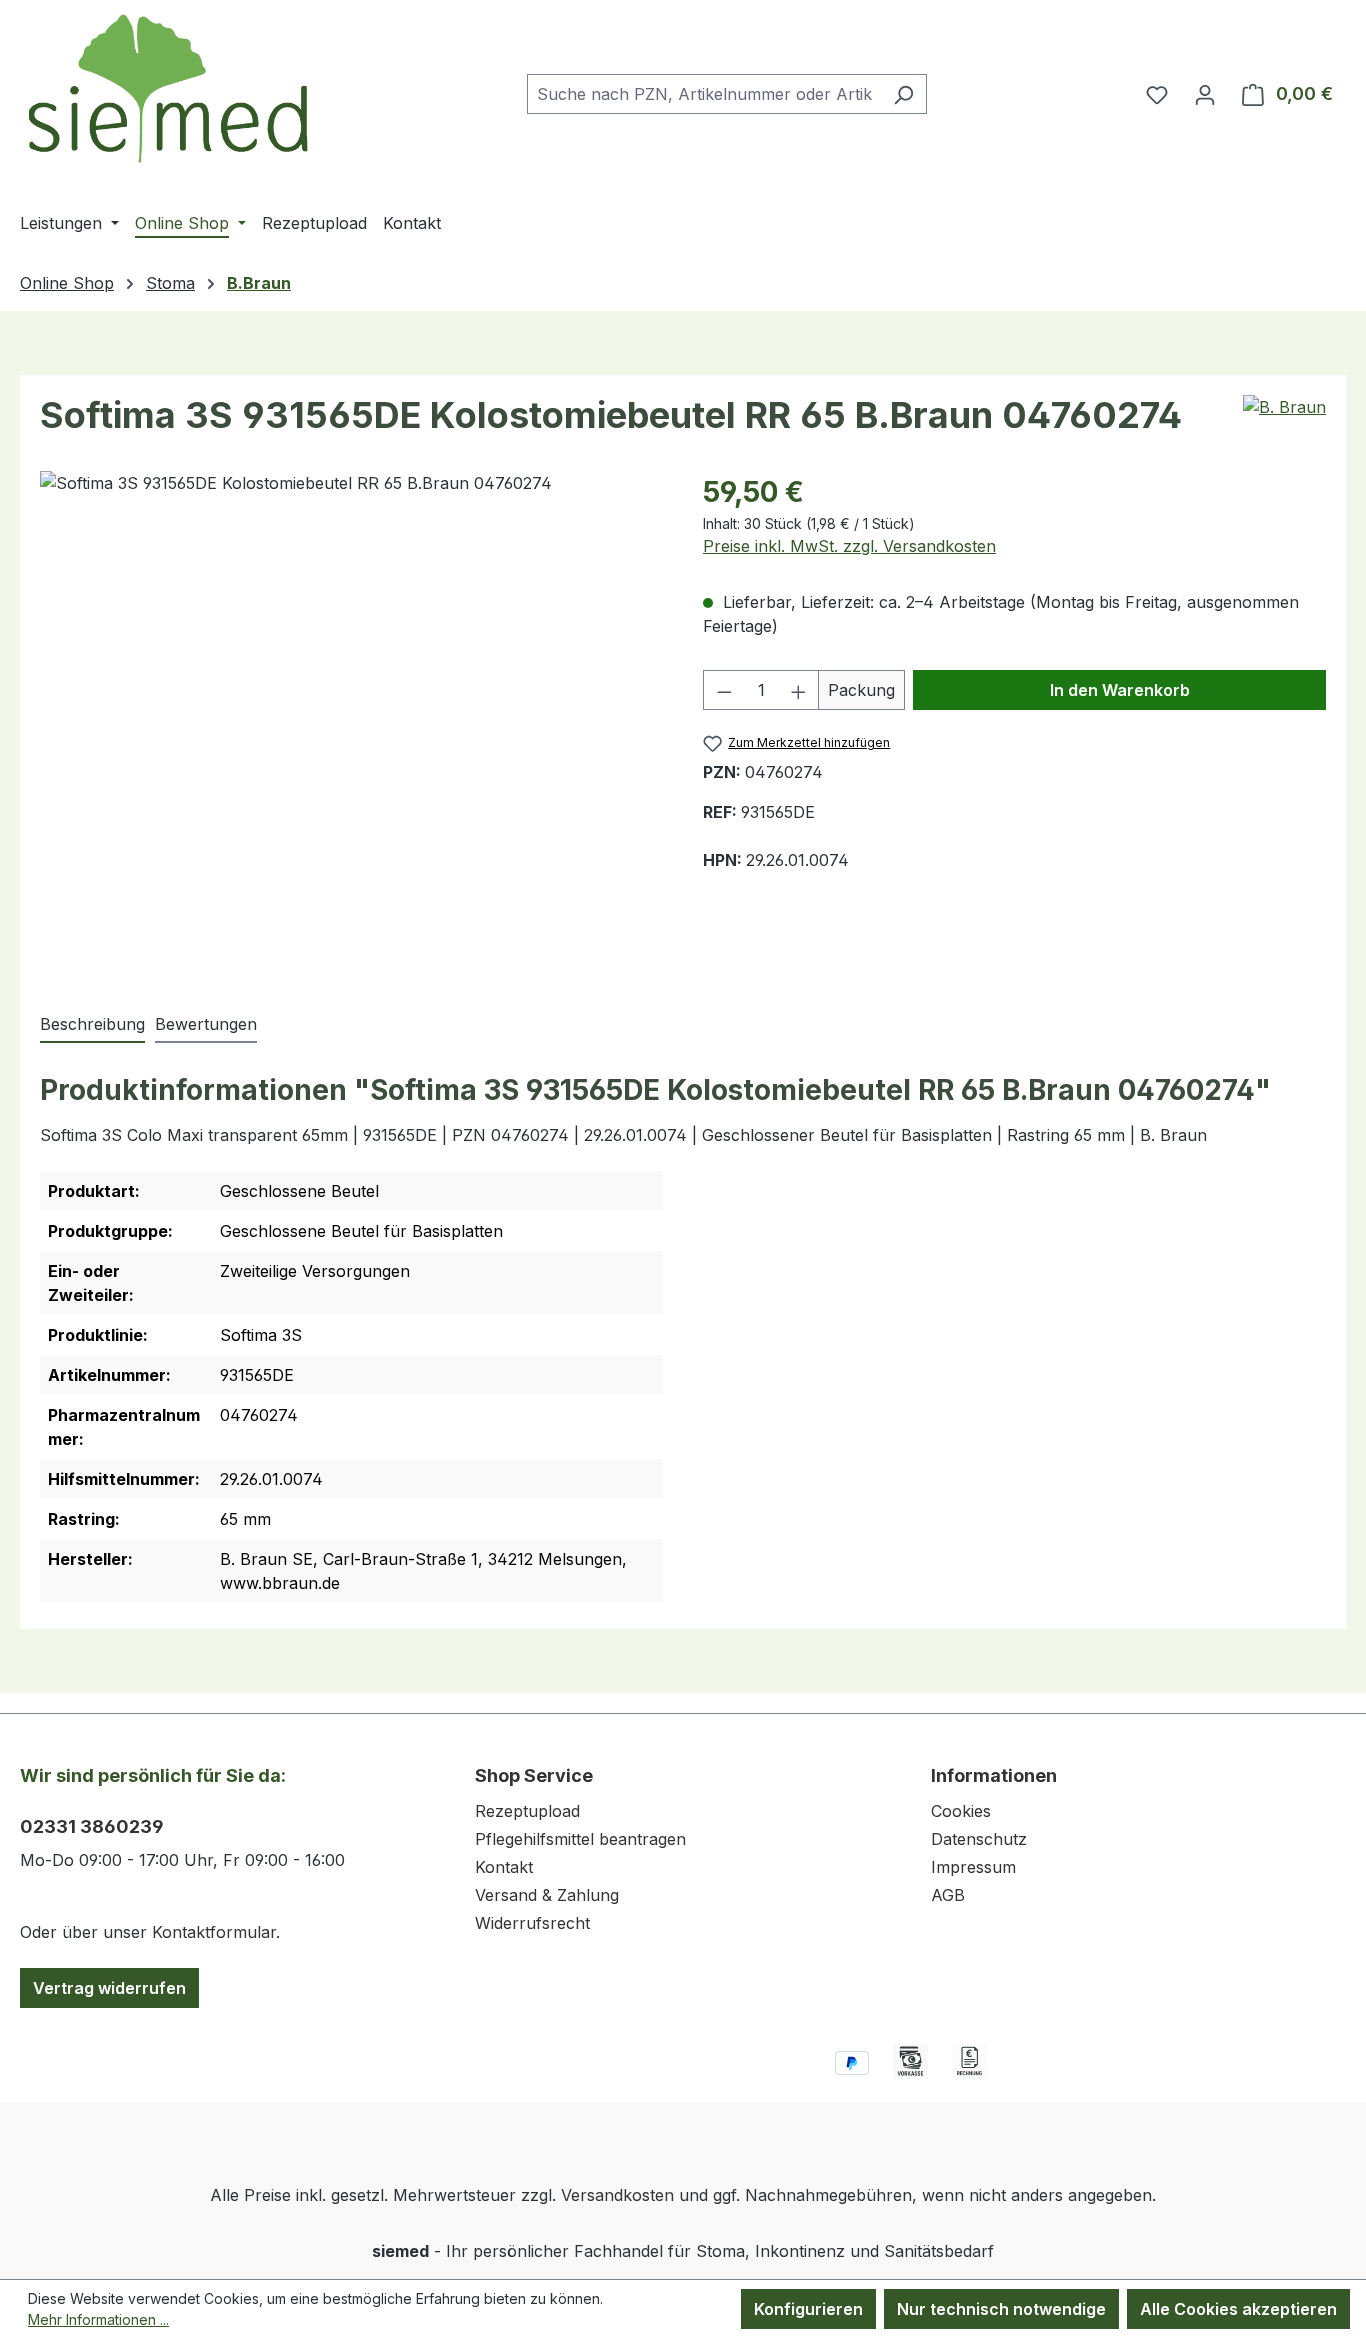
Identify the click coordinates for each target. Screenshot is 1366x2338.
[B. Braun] (1284, 407)
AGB (948, 1895)
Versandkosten (617, 2195)
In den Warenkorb (1120, 690)
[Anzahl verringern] (724, 690)
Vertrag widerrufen (109, 1988)
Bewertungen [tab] (206, 1024)
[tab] (92, 1025)
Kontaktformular (214, 1932)
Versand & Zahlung (547, 1895)
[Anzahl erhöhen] (799, 690)
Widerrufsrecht (532, 1923)
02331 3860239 (92, 1826)
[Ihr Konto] (1205, 94)
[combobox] (704, 94)
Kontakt (504, 1867)
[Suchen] (903, 94)
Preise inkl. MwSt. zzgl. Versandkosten (849, 546)
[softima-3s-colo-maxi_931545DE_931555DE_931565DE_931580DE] (351, 721)
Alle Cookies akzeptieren (1238, 2309)
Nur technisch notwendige (1001, 2309)
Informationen (994, 1775)
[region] (351, 721)
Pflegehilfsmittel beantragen (580, 1839)
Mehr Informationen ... (98, 2319)
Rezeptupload (527, 1811)
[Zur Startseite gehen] (170, 89)
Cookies (961, 1811)
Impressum (973, 1867)
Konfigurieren (808, 2309)
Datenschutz (979, 1839)
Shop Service (534, 1775)
